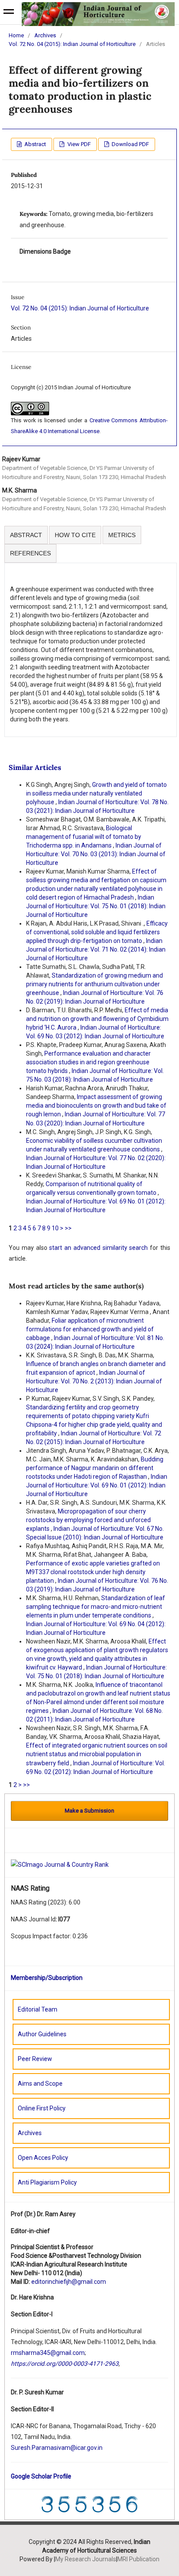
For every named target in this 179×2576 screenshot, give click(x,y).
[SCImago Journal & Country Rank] (60, 1865)
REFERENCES (30, 553)
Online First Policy (42, 2108)
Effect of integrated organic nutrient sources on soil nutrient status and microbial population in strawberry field (97, 1754)
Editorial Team (38, 2009)
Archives (45, 35)
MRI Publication (138, 2559)
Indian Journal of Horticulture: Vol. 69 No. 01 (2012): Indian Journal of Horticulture (97, 1485)
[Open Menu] (9, 13)
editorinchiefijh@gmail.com (69, 2282)
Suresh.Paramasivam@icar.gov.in (57, 2448)
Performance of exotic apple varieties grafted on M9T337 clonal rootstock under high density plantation (93, 1572)
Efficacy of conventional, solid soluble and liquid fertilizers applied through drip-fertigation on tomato (97, 932)
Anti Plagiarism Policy (47, 2182)
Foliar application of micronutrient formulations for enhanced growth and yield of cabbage (90, 1329)
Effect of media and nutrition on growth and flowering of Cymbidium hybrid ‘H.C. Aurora (97, 1019)
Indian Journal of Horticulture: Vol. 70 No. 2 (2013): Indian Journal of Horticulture (94, 1381)
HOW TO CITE (75, 535)
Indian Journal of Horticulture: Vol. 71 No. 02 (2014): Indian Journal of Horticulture (96, 949)
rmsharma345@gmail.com (48, 2353)
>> (68, 1228)
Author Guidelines (42, 2034)
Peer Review (35, 2059)
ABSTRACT (26, 535)
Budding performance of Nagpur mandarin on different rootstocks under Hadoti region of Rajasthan (95, 1468)
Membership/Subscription (47, 1978)
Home (16, 35)
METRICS (122, 535)
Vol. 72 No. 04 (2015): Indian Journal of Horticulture (72, 44)
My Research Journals (86, 2559)
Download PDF (130, 144)
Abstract (35, 144)
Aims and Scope (40, 2084)
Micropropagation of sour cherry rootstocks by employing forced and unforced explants (88, 1520)
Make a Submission (89, 1811)
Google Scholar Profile (41, 2476)
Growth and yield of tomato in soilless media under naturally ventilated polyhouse (96, 793)
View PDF (78, 144)
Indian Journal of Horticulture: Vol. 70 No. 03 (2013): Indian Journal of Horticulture (96, 854)
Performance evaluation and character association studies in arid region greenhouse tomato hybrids (88, 1062)
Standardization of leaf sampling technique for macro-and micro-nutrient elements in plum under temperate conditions (96, 1607)
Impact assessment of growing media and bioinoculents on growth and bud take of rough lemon (96, 1105)
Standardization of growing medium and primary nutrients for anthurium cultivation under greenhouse (94, 984)
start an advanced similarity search (98, 1248)
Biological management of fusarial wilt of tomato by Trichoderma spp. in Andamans (84, 837)
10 (55, 1228)
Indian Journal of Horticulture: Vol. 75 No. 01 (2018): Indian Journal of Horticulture (96, 906)
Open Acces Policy (43, 2158)
